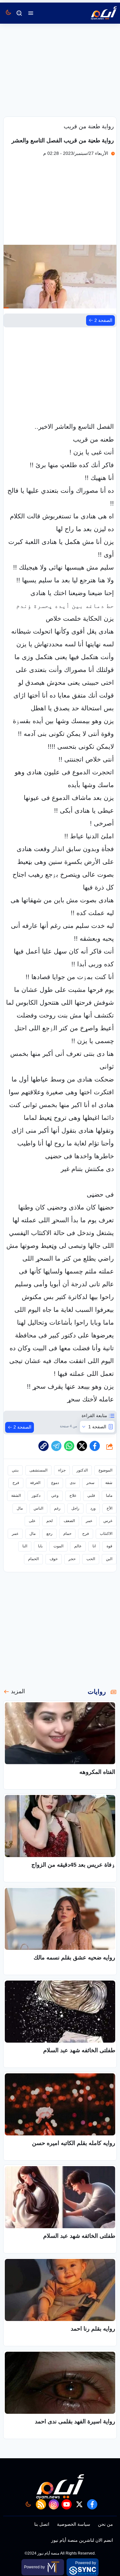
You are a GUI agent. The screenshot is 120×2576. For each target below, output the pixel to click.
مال (20, 1508)
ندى (73, 1483)
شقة (109, 1483)
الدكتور (82, 1470)
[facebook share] (95, 1446)
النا (25, 1546)
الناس (38, 1508)
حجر (72, 1559)
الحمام (33, 1559)
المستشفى (38, 1470)
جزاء (62, 1470)
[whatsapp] (44, 1446)
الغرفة (35, 1483)
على (32, 1521)
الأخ (109, 1508)
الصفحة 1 (97, 1427)
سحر (90, 1483)
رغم (57, 1508)
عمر (89, 1521)
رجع (49, 1534)
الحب (91, 1559)
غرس (108, 1521)
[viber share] (56, 1446)
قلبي (91, 1495)
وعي (55, 1495)
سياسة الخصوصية (74, 2524)
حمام (67, 1534)
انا (94, 1546)
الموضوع (105, 1470)
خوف (54, 1559)
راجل (75, 1508)
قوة (109, 1546)
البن (109, 1559)
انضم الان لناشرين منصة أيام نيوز (82, 2540)
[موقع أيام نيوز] (97, 13)
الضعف (69, 1521)
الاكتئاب (106, 1534)
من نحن (105, 2524)
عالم (78, 1546)
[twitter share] (82, 1446)
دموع (55, 1483)
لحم (50, 1521)
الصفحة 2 (103, 320)
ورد (93, 1508)
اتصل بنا (42, 2524)
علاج (73, 1495)
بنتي (15, 1470)
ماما (109, 1495)
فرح (16, 1483)
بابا (40, 1546)
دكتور (36, 1495)
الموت (58, 1546)
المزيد (18, 1691)
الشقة (16, 1495)
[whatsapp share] (69, 1446)
